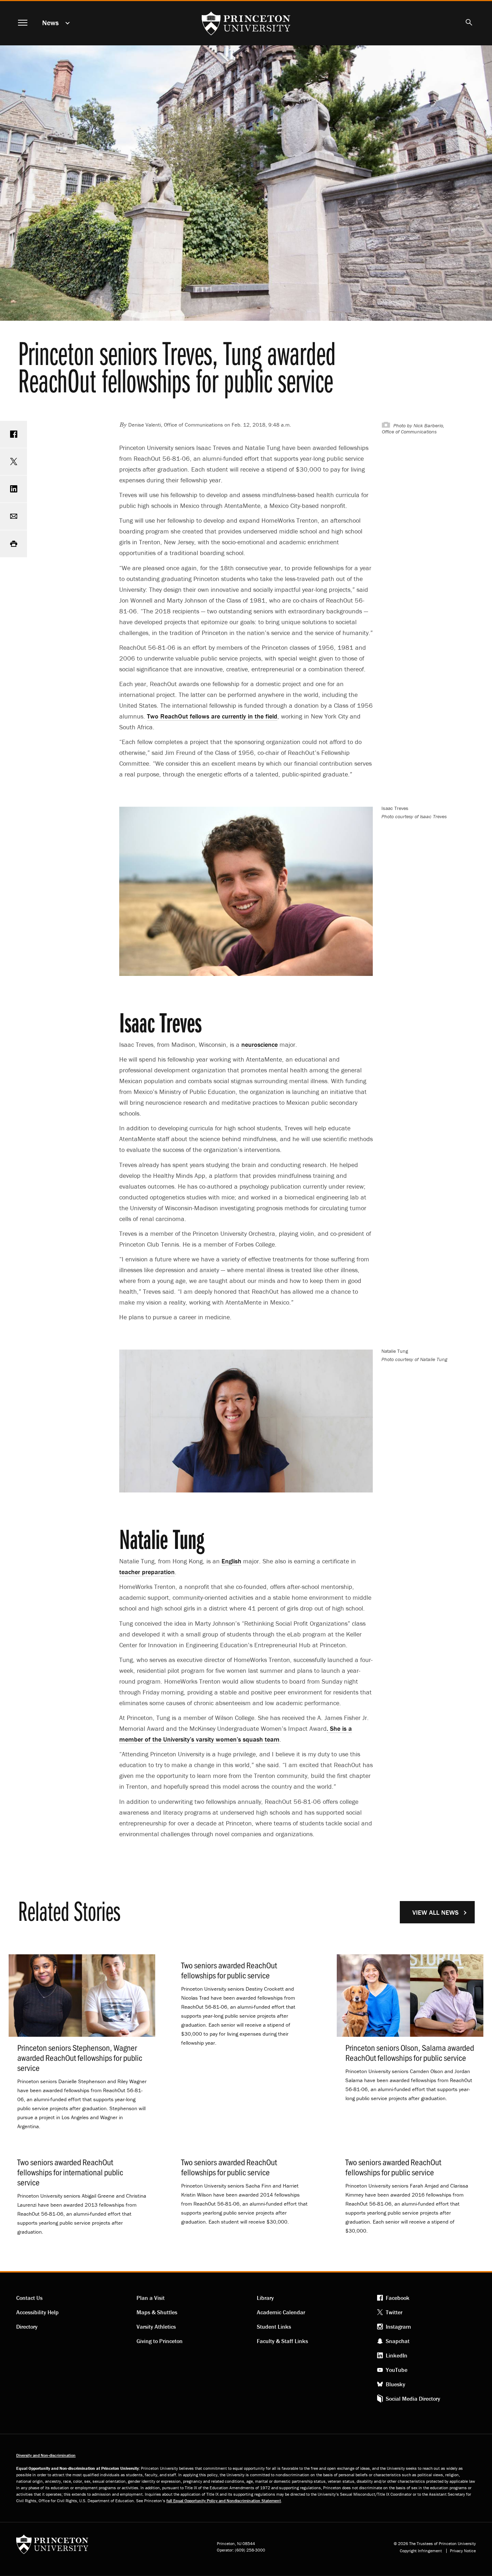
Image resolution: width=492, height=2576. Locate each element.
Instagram (398, 2327)
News (50, 22)
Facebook (398, 2298)
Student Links (274, 2327)
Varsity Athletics (156, 2327)
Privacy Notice (463, 2551)
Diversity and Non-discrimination (46, 2455)
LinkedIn (397, 2355)
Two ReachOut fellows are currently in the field (212, 716)
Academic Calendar (281, 2312)
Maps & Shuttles (157, 2312)
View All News (435, 1912)
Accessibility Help (37, 2312)
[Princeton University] (52, 2547)
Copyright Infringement (421, 2551)
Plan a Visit (151, 2298)
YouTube (397, 2370)
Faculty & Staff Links (282, 2341)
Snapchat (398, 2341)
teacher (147, 1572)
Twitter (394, 2312)
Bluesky (395, 2384)
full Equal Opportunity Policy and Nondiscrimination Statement (224, 2501)
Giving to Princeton (160, 2341)
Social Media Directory (413, 2399)
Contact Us (29, 2298)
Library (265, 2298)
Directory (27, 2327)
